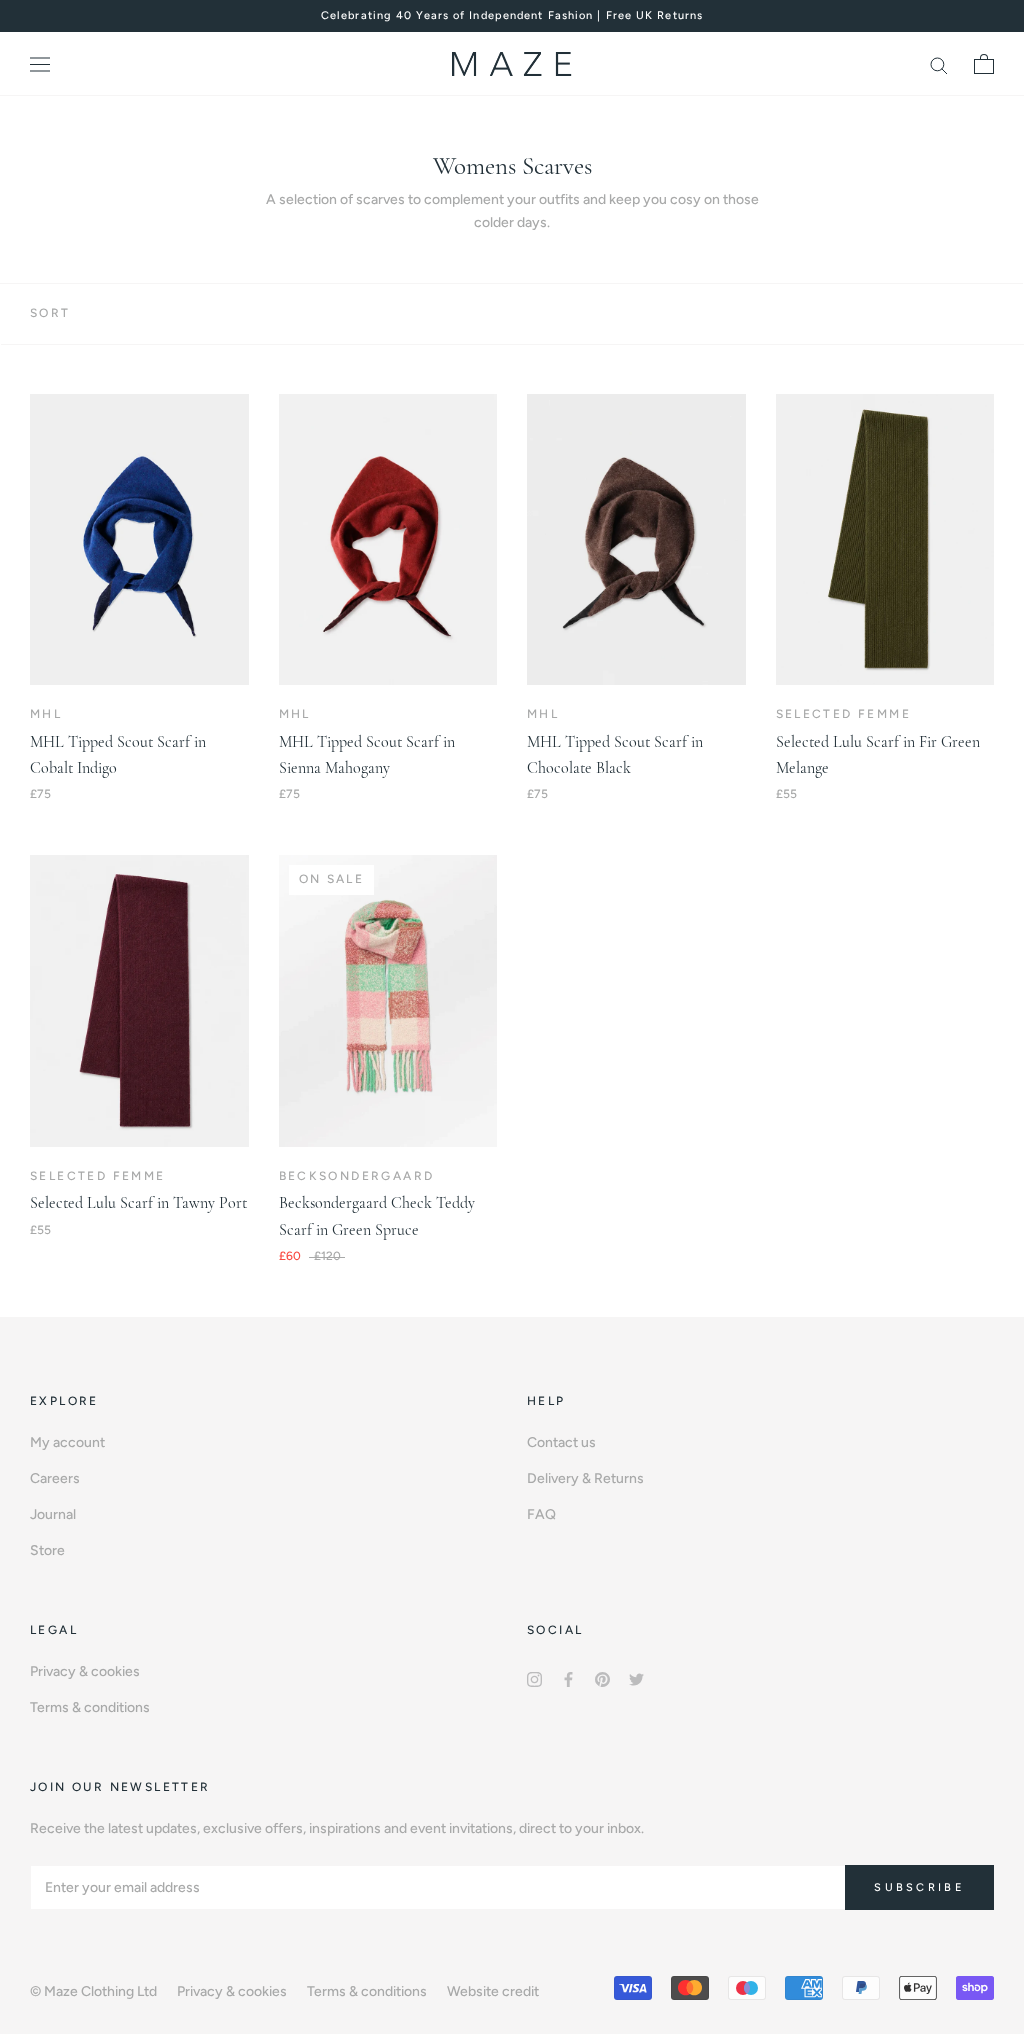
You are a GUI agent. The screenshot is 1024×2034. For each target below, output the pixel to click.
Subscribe (919, 1887)
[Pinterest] (602, 1678)
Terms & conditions (90, 1707)
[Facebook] (568, 1678)
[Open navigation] (40, 64)
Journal (53, 1514)
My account (67, 1442)
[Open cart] (984, 64)
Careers (55, 1478)
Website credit (493, 1991)
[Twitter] (636, 1678)
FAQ (541, 1514)
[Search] (939, 64)
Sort (50, 313)
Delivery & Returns (585, 1478)
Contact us (561, 1442)
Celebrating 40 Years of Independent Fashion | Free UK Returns (512, 15)
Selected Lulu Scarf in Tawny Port (138, 1203)
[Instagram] (534, 1678)
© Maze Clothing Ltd (93, 1991)
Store (47, 1550)
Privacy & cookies (85, 1671)
